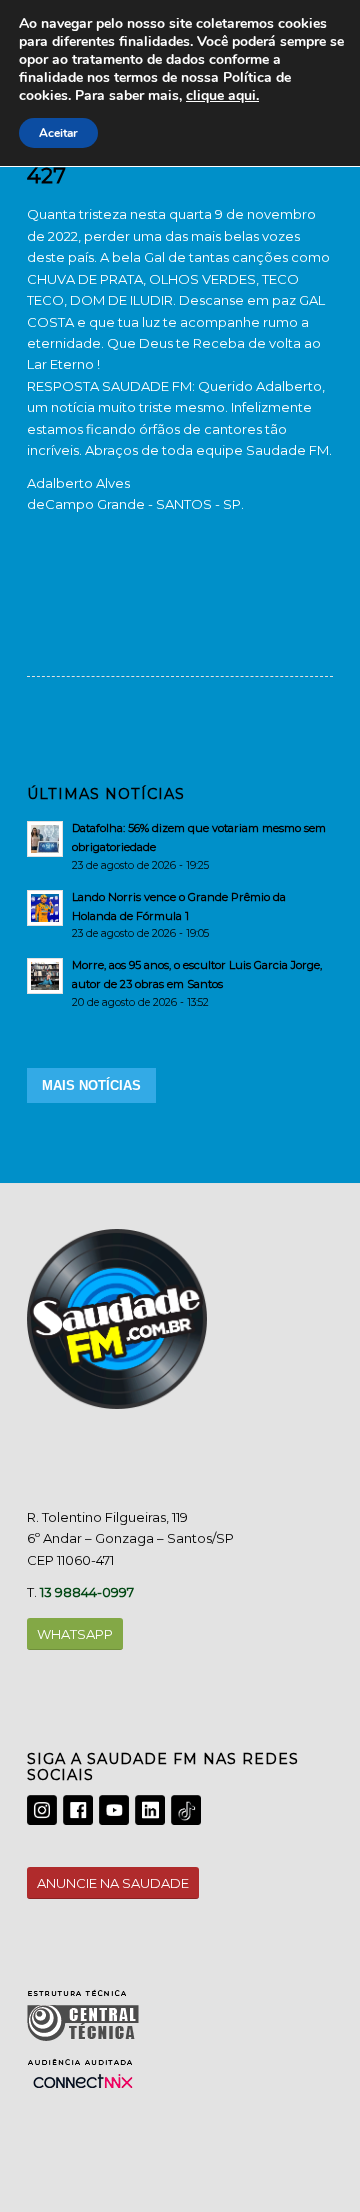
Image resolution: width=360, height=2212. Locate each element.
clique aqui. (222, 95)
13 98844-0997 (87, 1592)
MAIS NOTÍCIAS (91, 1085)
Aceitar (58, 133)
